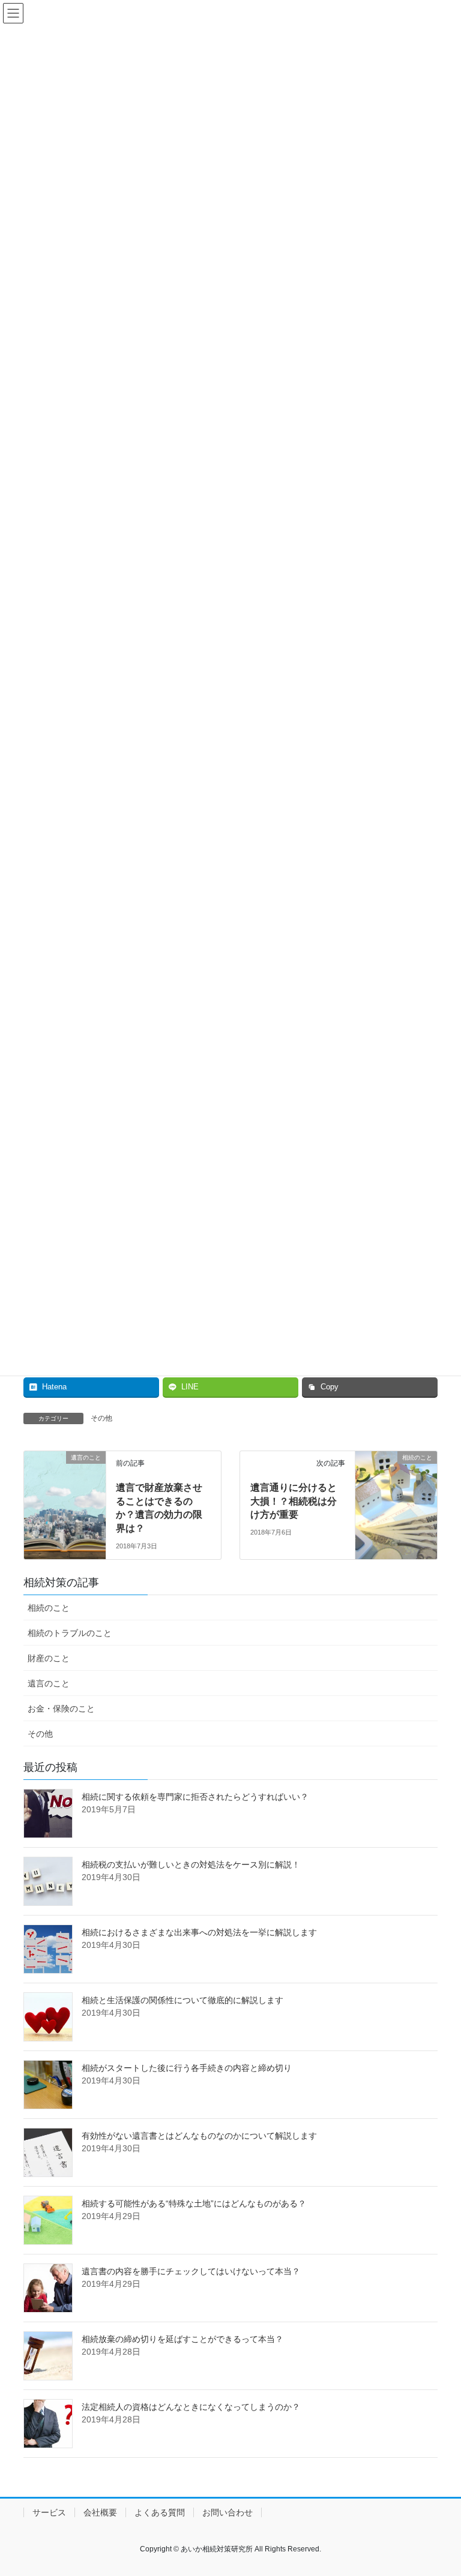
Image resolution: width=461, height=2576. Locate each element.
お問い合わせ (227, 2512)
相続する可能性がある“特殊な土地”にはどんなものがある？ (194, 2203)
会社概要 (100, 2512)
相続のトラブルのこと (70, 1633)
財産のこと (49, 1658)
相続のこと (49, 1608)
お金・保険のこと (61, 1709)
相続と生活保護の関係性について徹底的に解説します (182, 2000)
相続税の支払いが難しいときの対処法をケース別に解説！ (191, 1865)
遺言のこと (49, 1683)
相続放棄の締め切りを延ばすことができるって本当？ (182, 2339)
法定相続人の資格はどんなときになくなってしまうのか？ (191, 2407)
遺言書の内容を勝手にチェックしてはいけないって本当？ (191, 2271)
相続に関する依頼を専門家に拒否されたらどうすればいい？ (195, 1797)
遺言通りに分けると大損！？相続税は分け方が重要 (294, 1501)
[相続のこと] (396, 1481)
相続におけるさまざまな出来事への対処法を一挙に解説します (199, 1932)
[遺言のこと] (65, 1478)
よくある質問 (160, 2512)
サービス (49, 2512)
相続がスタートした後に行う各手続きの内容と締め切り (187, 2068)
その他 (101, 1418)
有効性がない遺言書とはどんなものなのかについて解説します (199, 2136)
